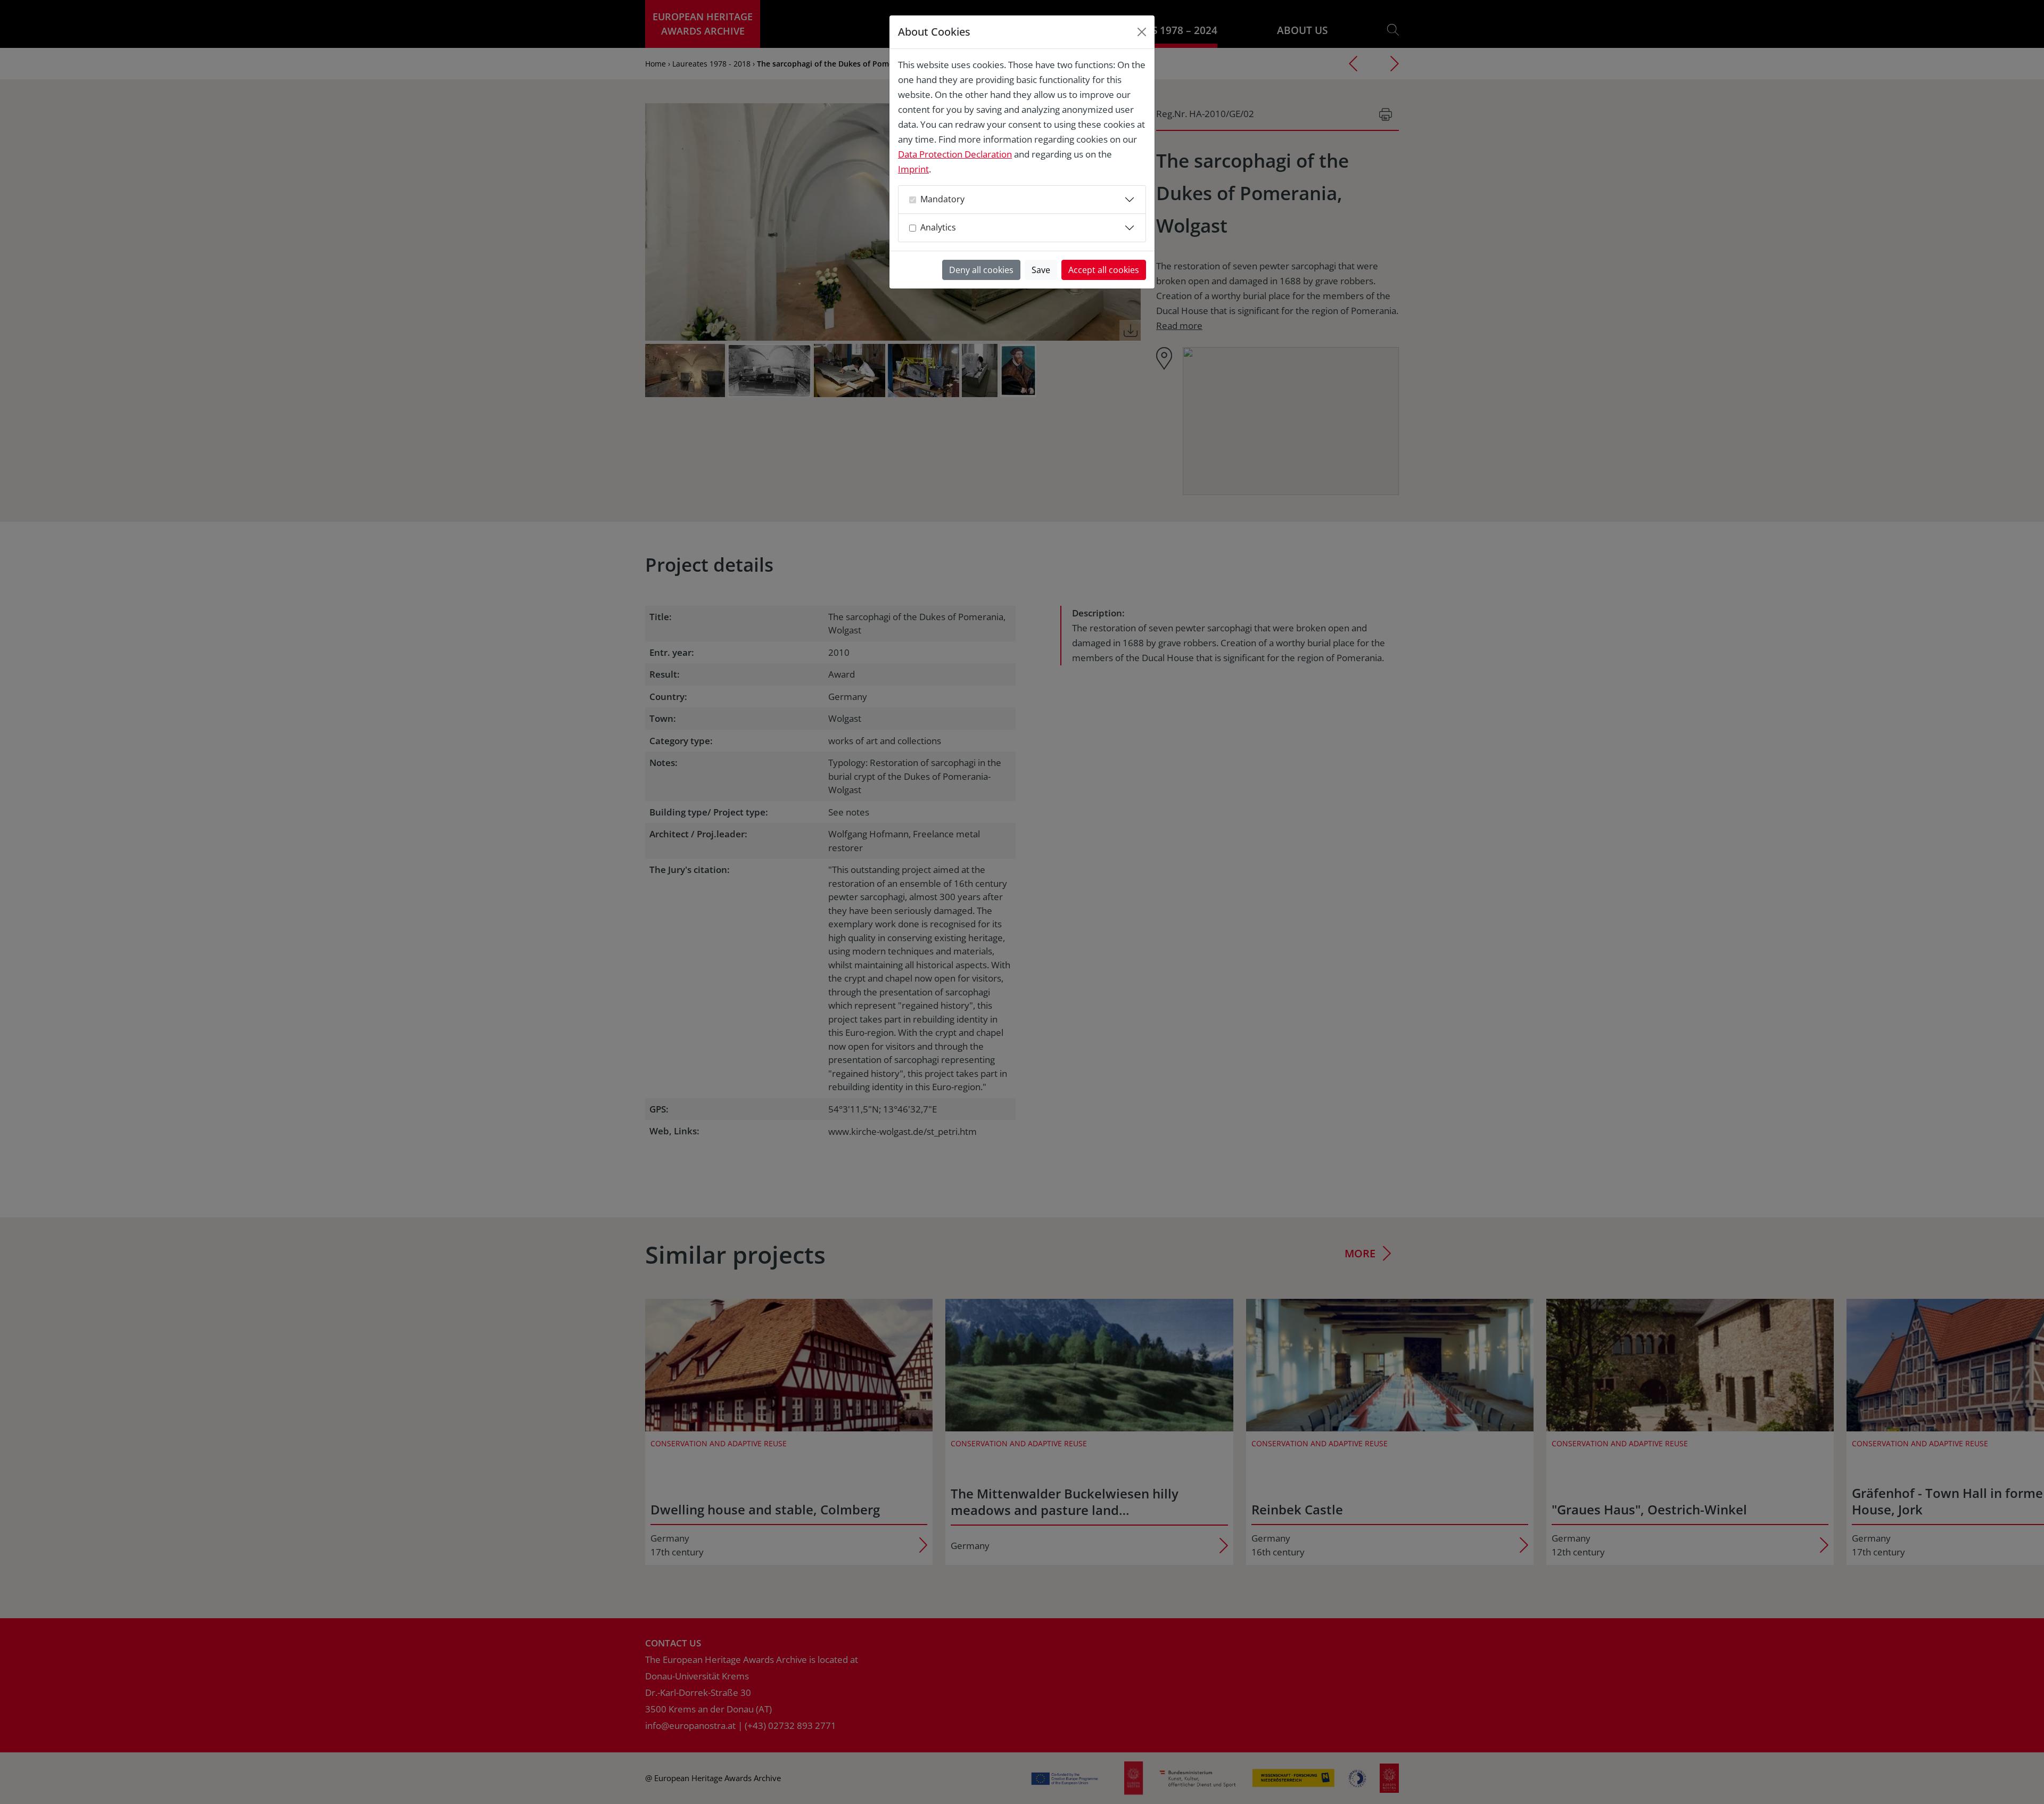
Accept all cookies (1104, 270)
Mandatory (942, 199)
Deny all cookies (981, 270)
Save (1041, 270)
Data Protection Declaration (955, 154)
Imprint (913, 169)
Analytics (938, 227)
